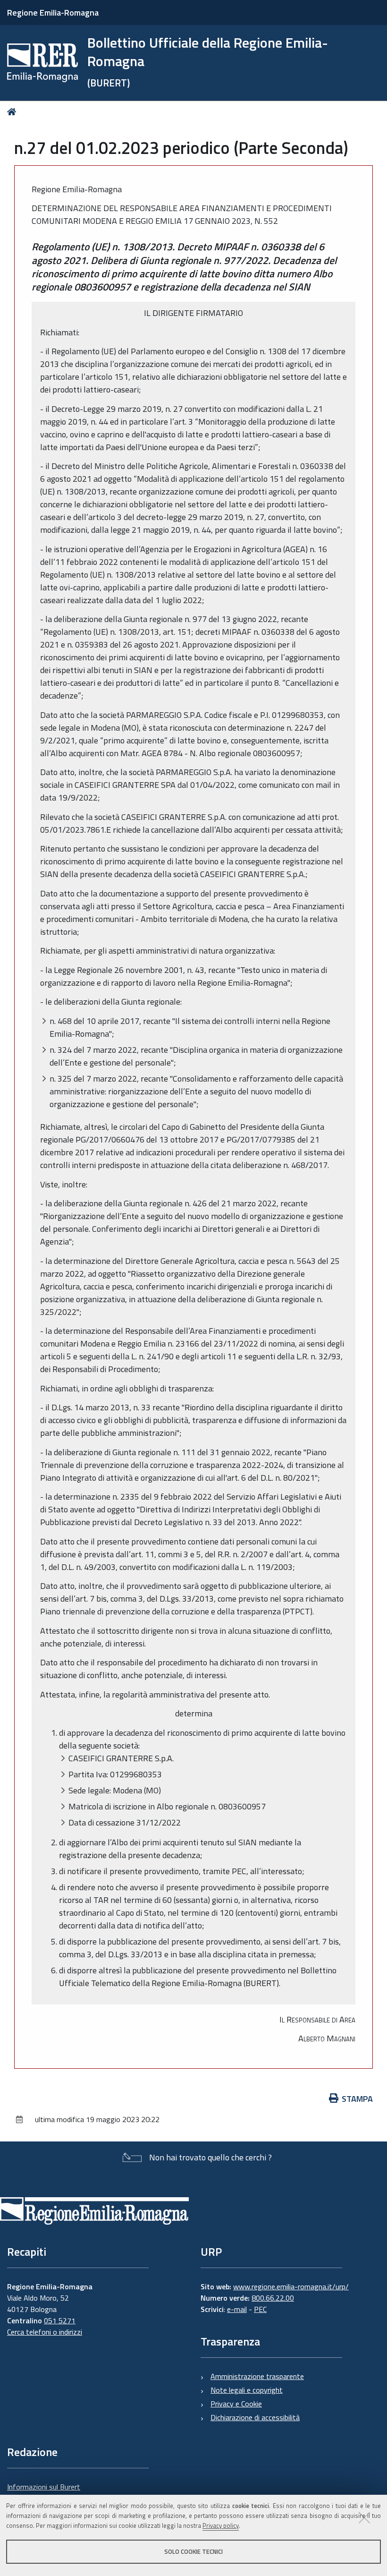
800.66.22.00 (273, 2298)
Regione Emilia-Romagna (53, 13)
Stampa (357, 2099)
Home (13, 112)
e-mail (237, 2309)
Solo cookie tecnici (193, 2551)
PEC (260, 2309)
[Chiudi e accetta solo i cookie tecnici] (364, 2517)
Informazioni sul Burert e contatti (44, 2492)
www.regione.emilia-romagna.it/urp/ (291, 2286)
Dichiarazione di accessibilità (255, 2417)
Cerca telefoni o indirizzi (45, 2332)
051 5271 (60, 2320)
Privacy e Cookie (236, 2404)
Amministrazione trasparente (257, 2376)
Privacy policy (221, 2525)
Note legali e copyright (247, 2390)
